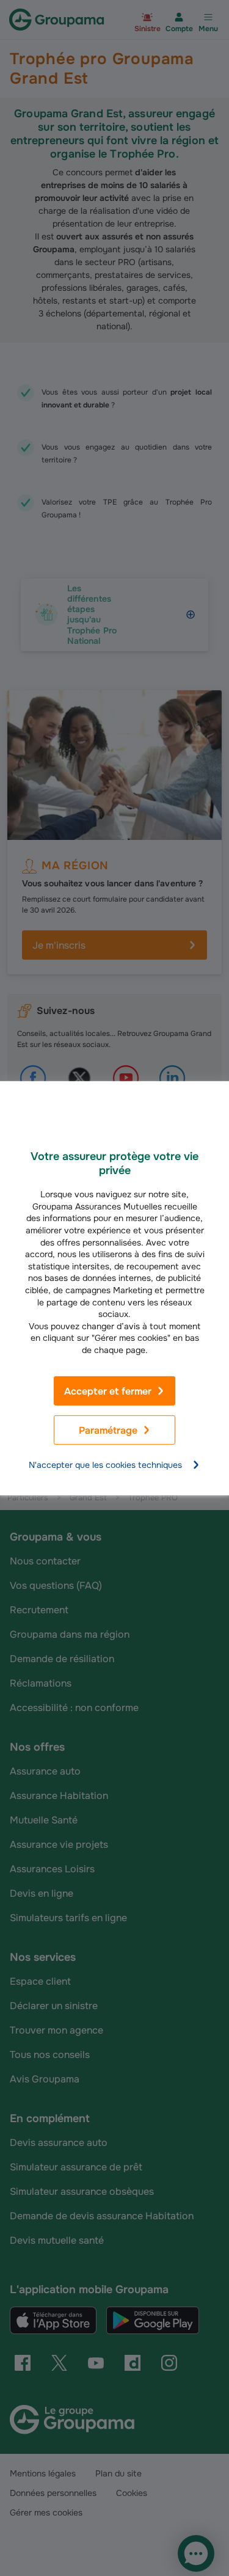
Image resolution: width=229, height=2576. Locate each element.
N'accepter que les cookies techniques (105, 1465)
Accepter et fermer (108, 1391)
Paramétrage (108, 1430)
